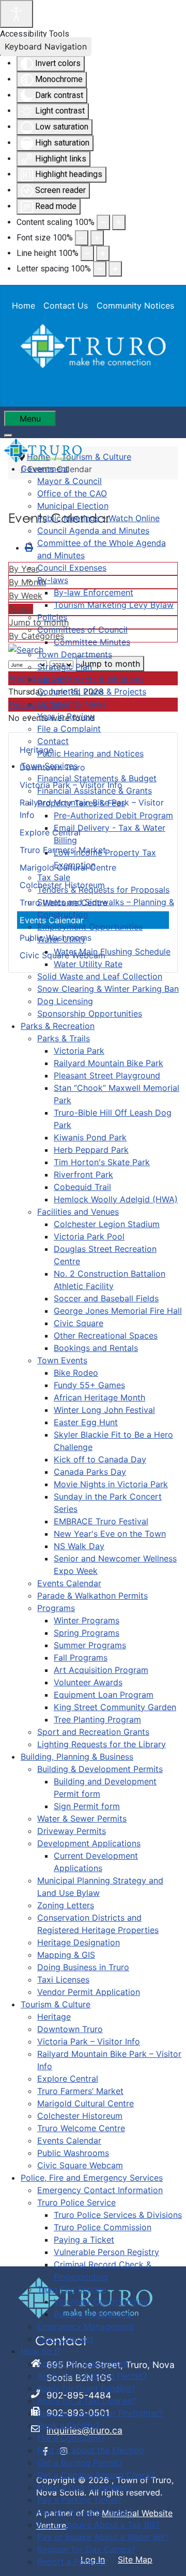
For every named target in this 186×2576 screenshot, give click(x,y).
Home (24, 305)
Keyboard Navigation (46, 46)
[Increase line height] (103, 253)
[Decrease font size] (82, 238)
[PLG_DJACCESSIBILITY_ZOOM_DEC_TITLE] (103, 222)
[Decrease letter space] (100, 269)
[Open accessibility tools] (17, 14)
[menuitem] (45, 469)
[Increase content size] (119, 222)
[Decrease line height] (87, 253)
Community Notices (135, 305)
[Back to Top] (168, 2557)
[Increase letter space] (115, 269)
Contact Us (66, 305)
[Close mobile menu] (8, 436)
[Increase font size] (97, 238)
